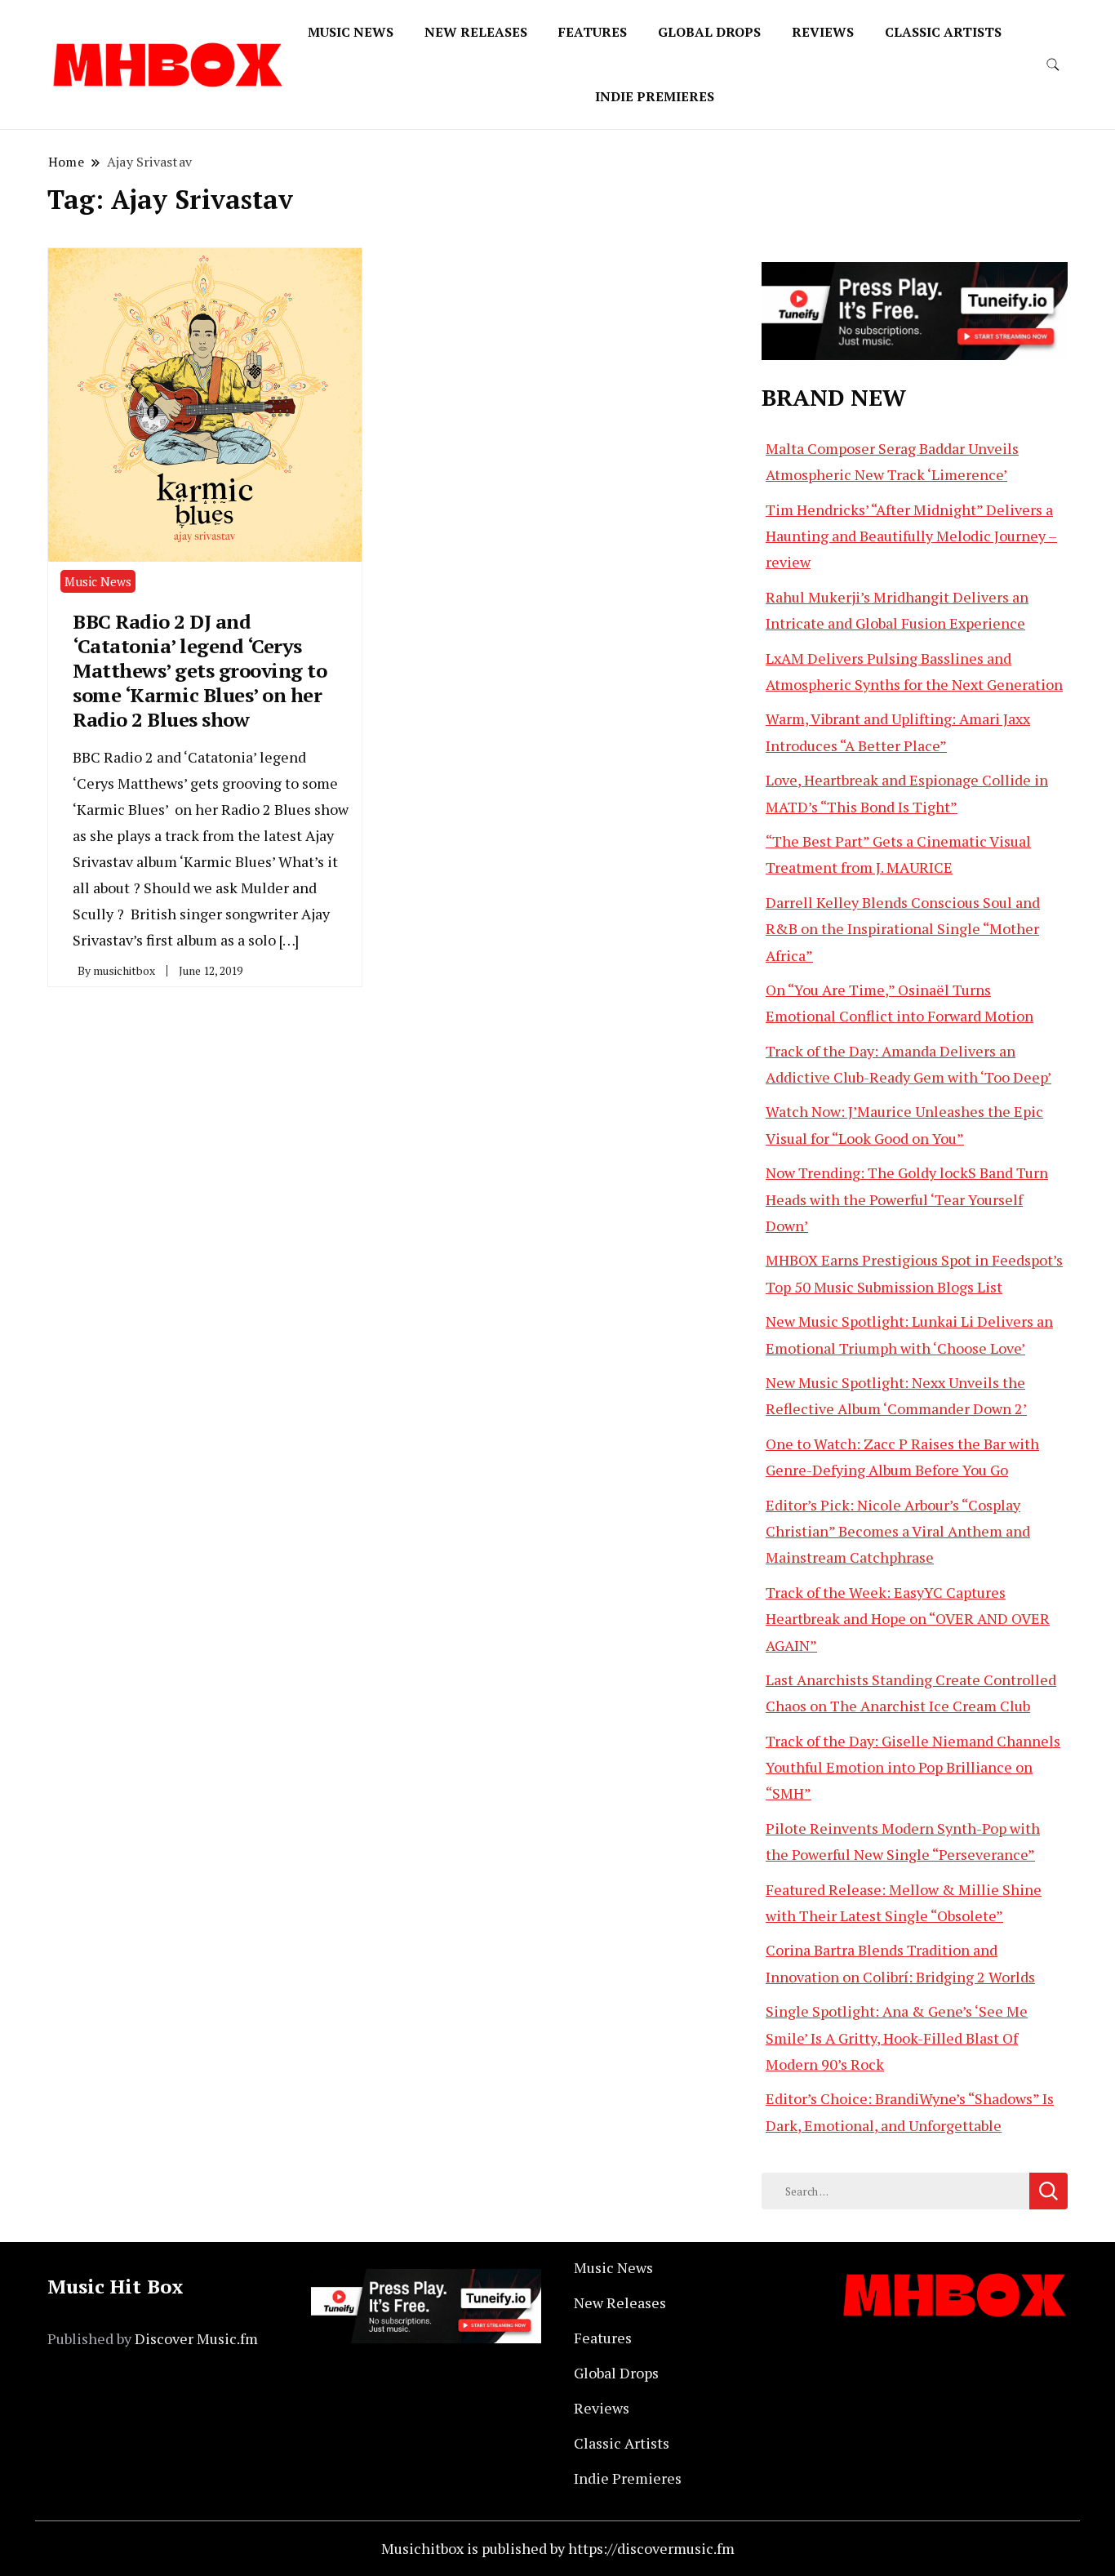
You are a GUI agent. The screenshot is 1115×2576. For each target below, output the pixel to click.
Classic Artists (943, 32)
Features (593, 32)
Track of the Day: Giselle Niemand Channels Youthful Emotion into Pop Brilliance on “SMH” (913, 1767)
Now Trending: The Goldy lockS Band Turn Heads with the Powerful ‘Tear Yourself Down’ (907, 1199)
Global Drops (709, 32)
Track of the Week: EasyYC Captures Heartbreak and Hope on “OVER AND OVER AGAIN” (908, 1619)
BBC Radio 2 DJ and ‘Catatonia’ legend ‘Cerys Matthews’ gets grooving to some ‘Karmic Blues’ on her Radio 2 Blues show (200, 670)
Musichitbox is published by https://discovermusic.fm (558, 2548)
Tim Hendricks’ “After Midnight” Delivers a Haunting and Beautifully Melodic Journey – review (911, 536)
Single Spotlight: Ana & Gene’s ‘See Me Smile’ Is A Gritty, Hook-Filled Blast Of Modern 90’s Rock (897, 2038)
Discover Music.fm (196, 2338)
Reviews (823, 32)
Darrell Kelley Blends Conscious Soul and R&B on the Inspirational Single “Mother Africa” (903, 929)
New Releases (476, 32)
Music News (351, 32)
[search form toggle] (1053, 65)
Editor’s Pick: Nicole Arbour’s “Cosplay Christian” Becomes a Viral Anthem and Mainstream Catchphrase (898, 1531)
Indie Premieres (655, 96)
